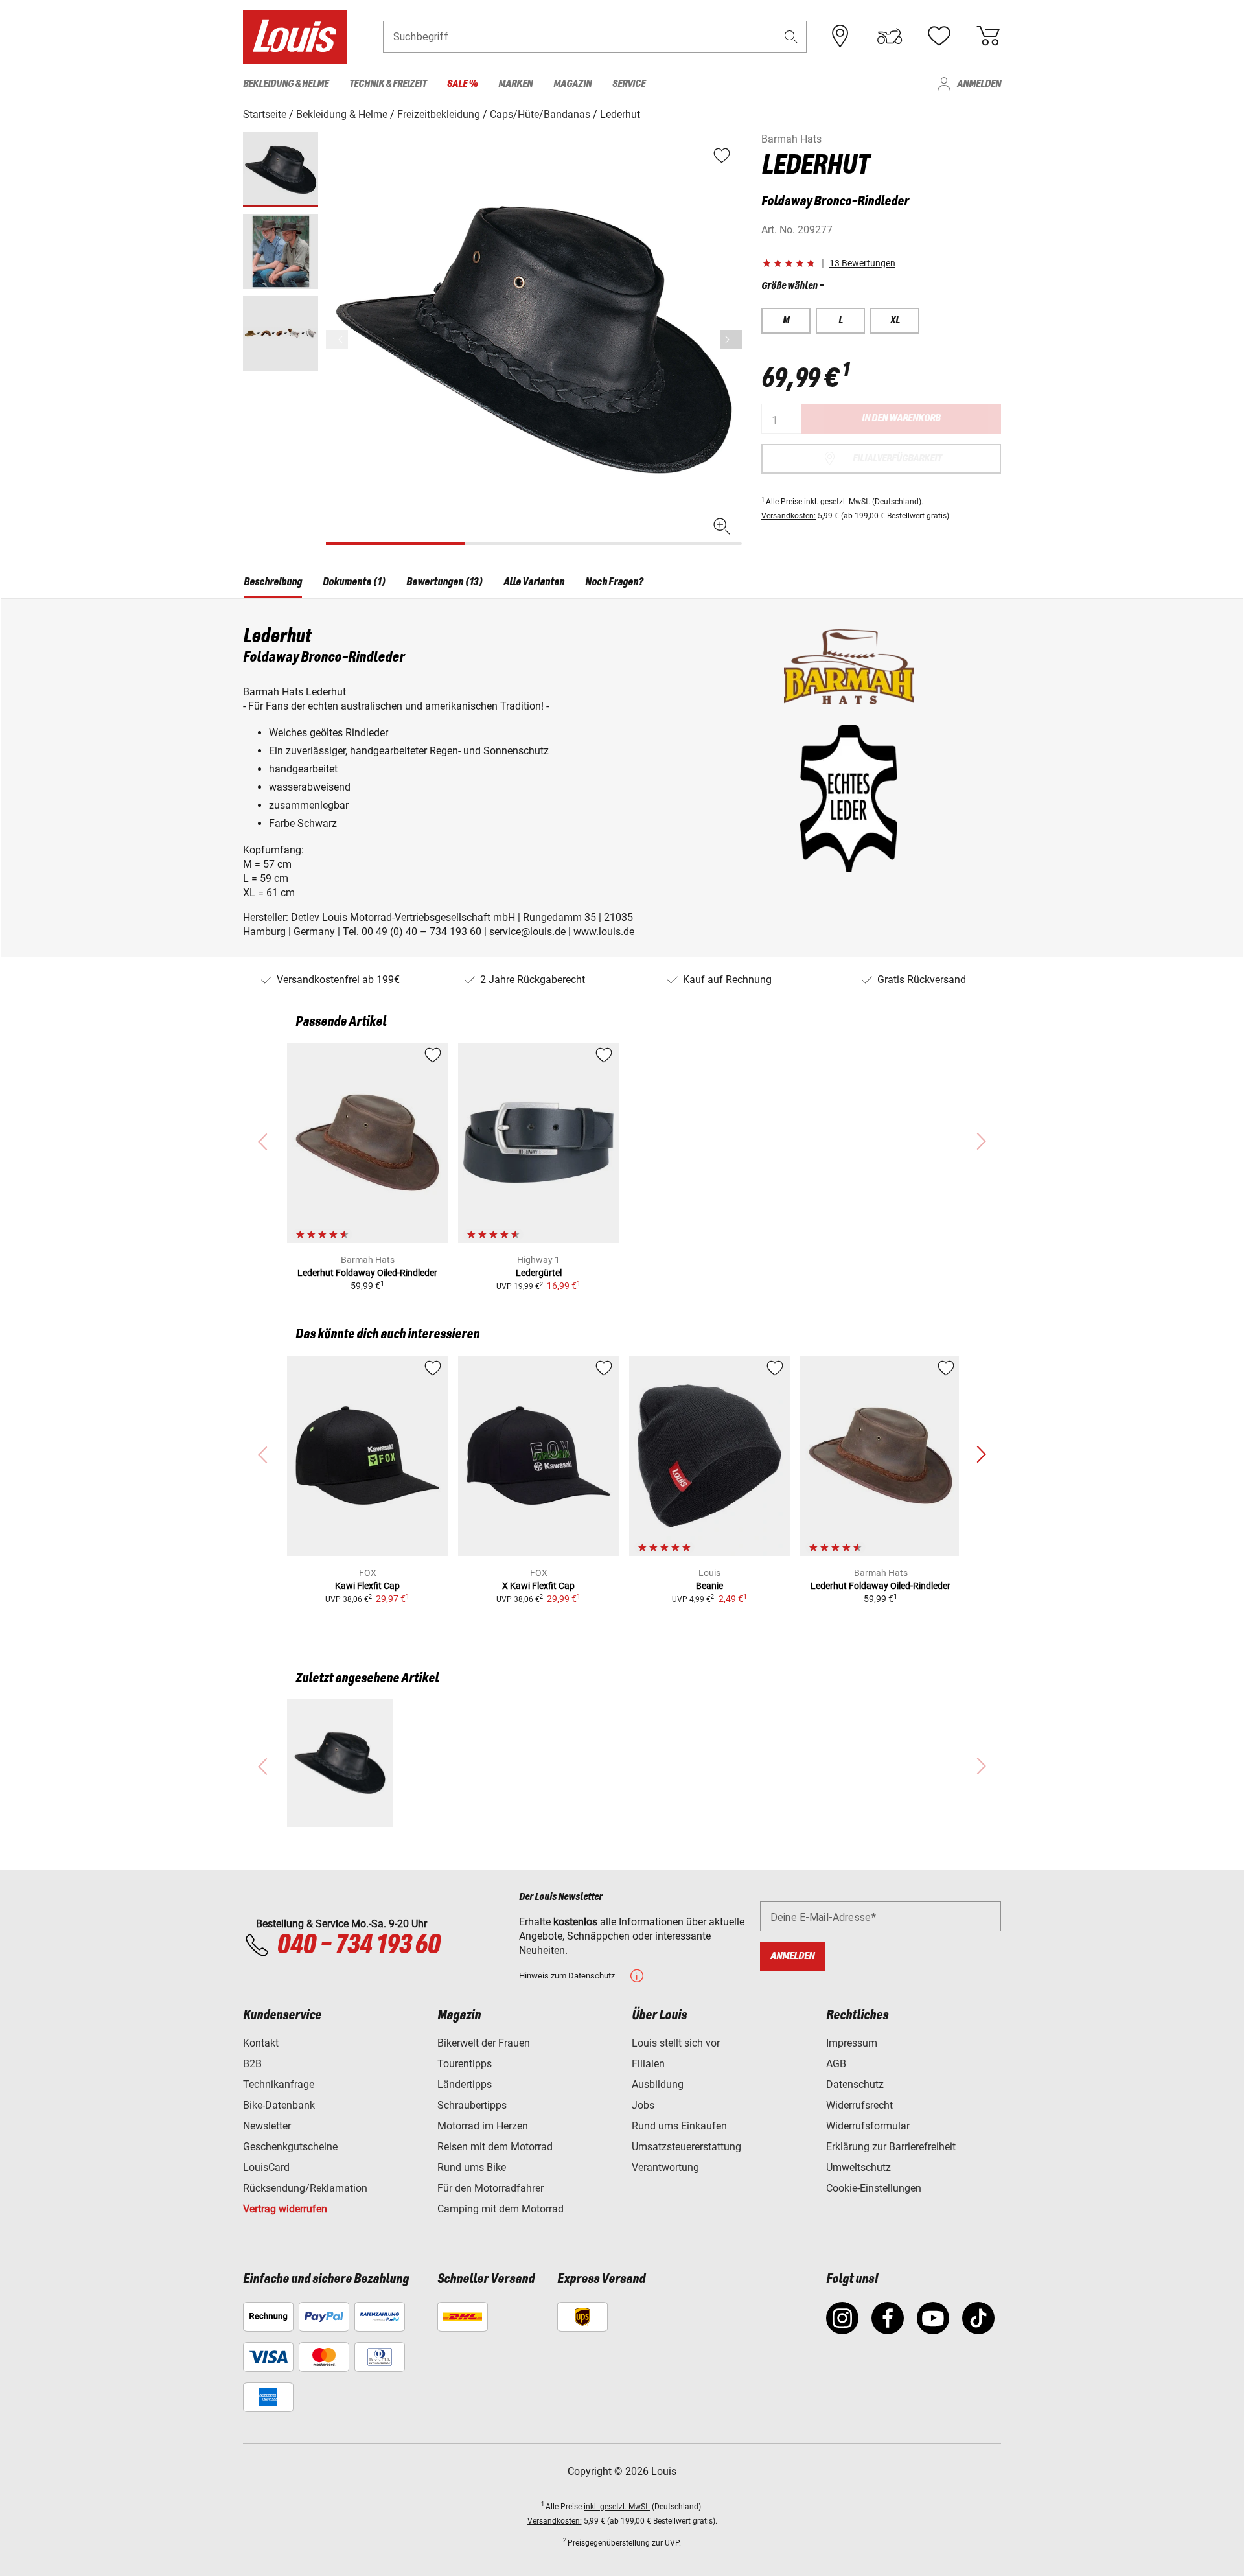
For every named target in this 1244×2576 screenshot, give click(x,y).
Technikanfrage (279, 2084)
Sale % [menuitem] (462, 84)
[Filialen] (840, 36)
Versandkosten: (789, 516)
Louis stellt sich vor (676, 2043)
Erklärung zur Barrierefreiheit (891, 2147)
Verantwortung (665, 2167)
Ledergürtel (539, 1273)
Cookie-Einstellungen (874, 2188)
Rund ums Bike (472, 2167)
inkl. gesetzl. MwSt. (837, 502)
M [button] (786, 321)
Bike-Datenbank (279, 2105)
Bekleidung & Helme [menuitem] (286, 84)
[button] (791, 37)
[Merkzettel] (939, 36)
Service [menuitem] (629, 84)
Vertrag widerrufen (285, 2209)
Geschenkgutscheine (290, 2147)
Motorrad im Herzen (483, 2126)
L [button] (841, 321)
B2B (252, 2064)
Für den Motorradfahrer (490, 2188)
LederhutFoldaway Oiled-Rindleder (367, 1273)
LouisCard (266, 2167)
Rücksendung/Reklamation (305, 2188)
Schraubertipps (472, 2105)
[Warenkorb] (988, 36)
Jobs (643, 2105)
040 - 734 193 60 (358, 1945)
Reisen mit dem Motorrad (495, 2147)
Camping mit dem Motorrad (501, 2209)
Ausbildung (658, 2084)
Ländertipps (465, 2084)
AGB (836, 2064)
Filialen (648, 2064)
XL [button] (895, 321)
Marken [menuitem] (515, 84)
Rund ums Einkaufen (679, 2126)
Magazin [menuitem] (572, 84)
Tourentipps (465, 2064)
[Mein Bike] (890, 36)
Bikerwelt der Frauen (484, 2043)
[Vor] (731, 339)
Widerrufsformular (868, 2126)
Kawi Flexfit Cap (367, 1586)
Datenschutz (855, 2084)
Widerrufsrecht (859, 2105)
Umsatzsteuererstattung (686, 2147)
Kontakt (261, 2043)
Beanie (709, 1586)
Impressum (852, 2043)
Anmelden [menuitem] (979, 84)
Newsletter (267, 2126)
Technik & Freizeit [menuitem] (388, 84)
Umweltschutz (858, 2167)
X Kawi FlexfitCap (538, 1586)
